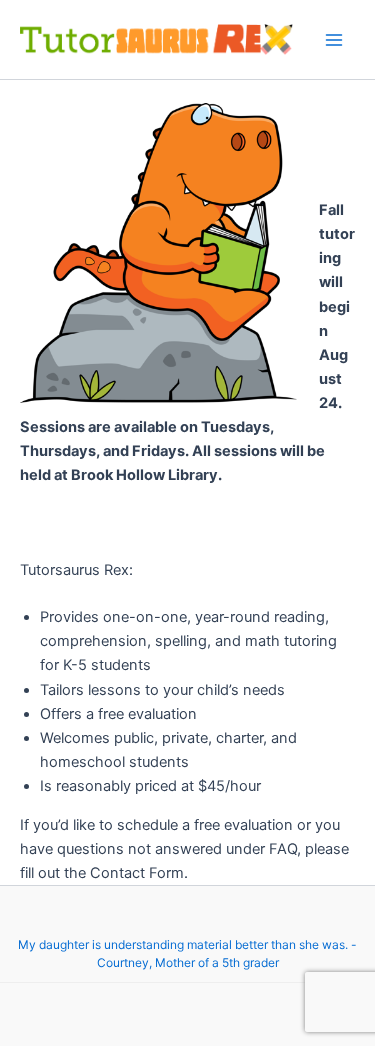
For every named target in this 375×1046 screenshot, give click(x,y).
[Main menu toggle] (334, 40)
